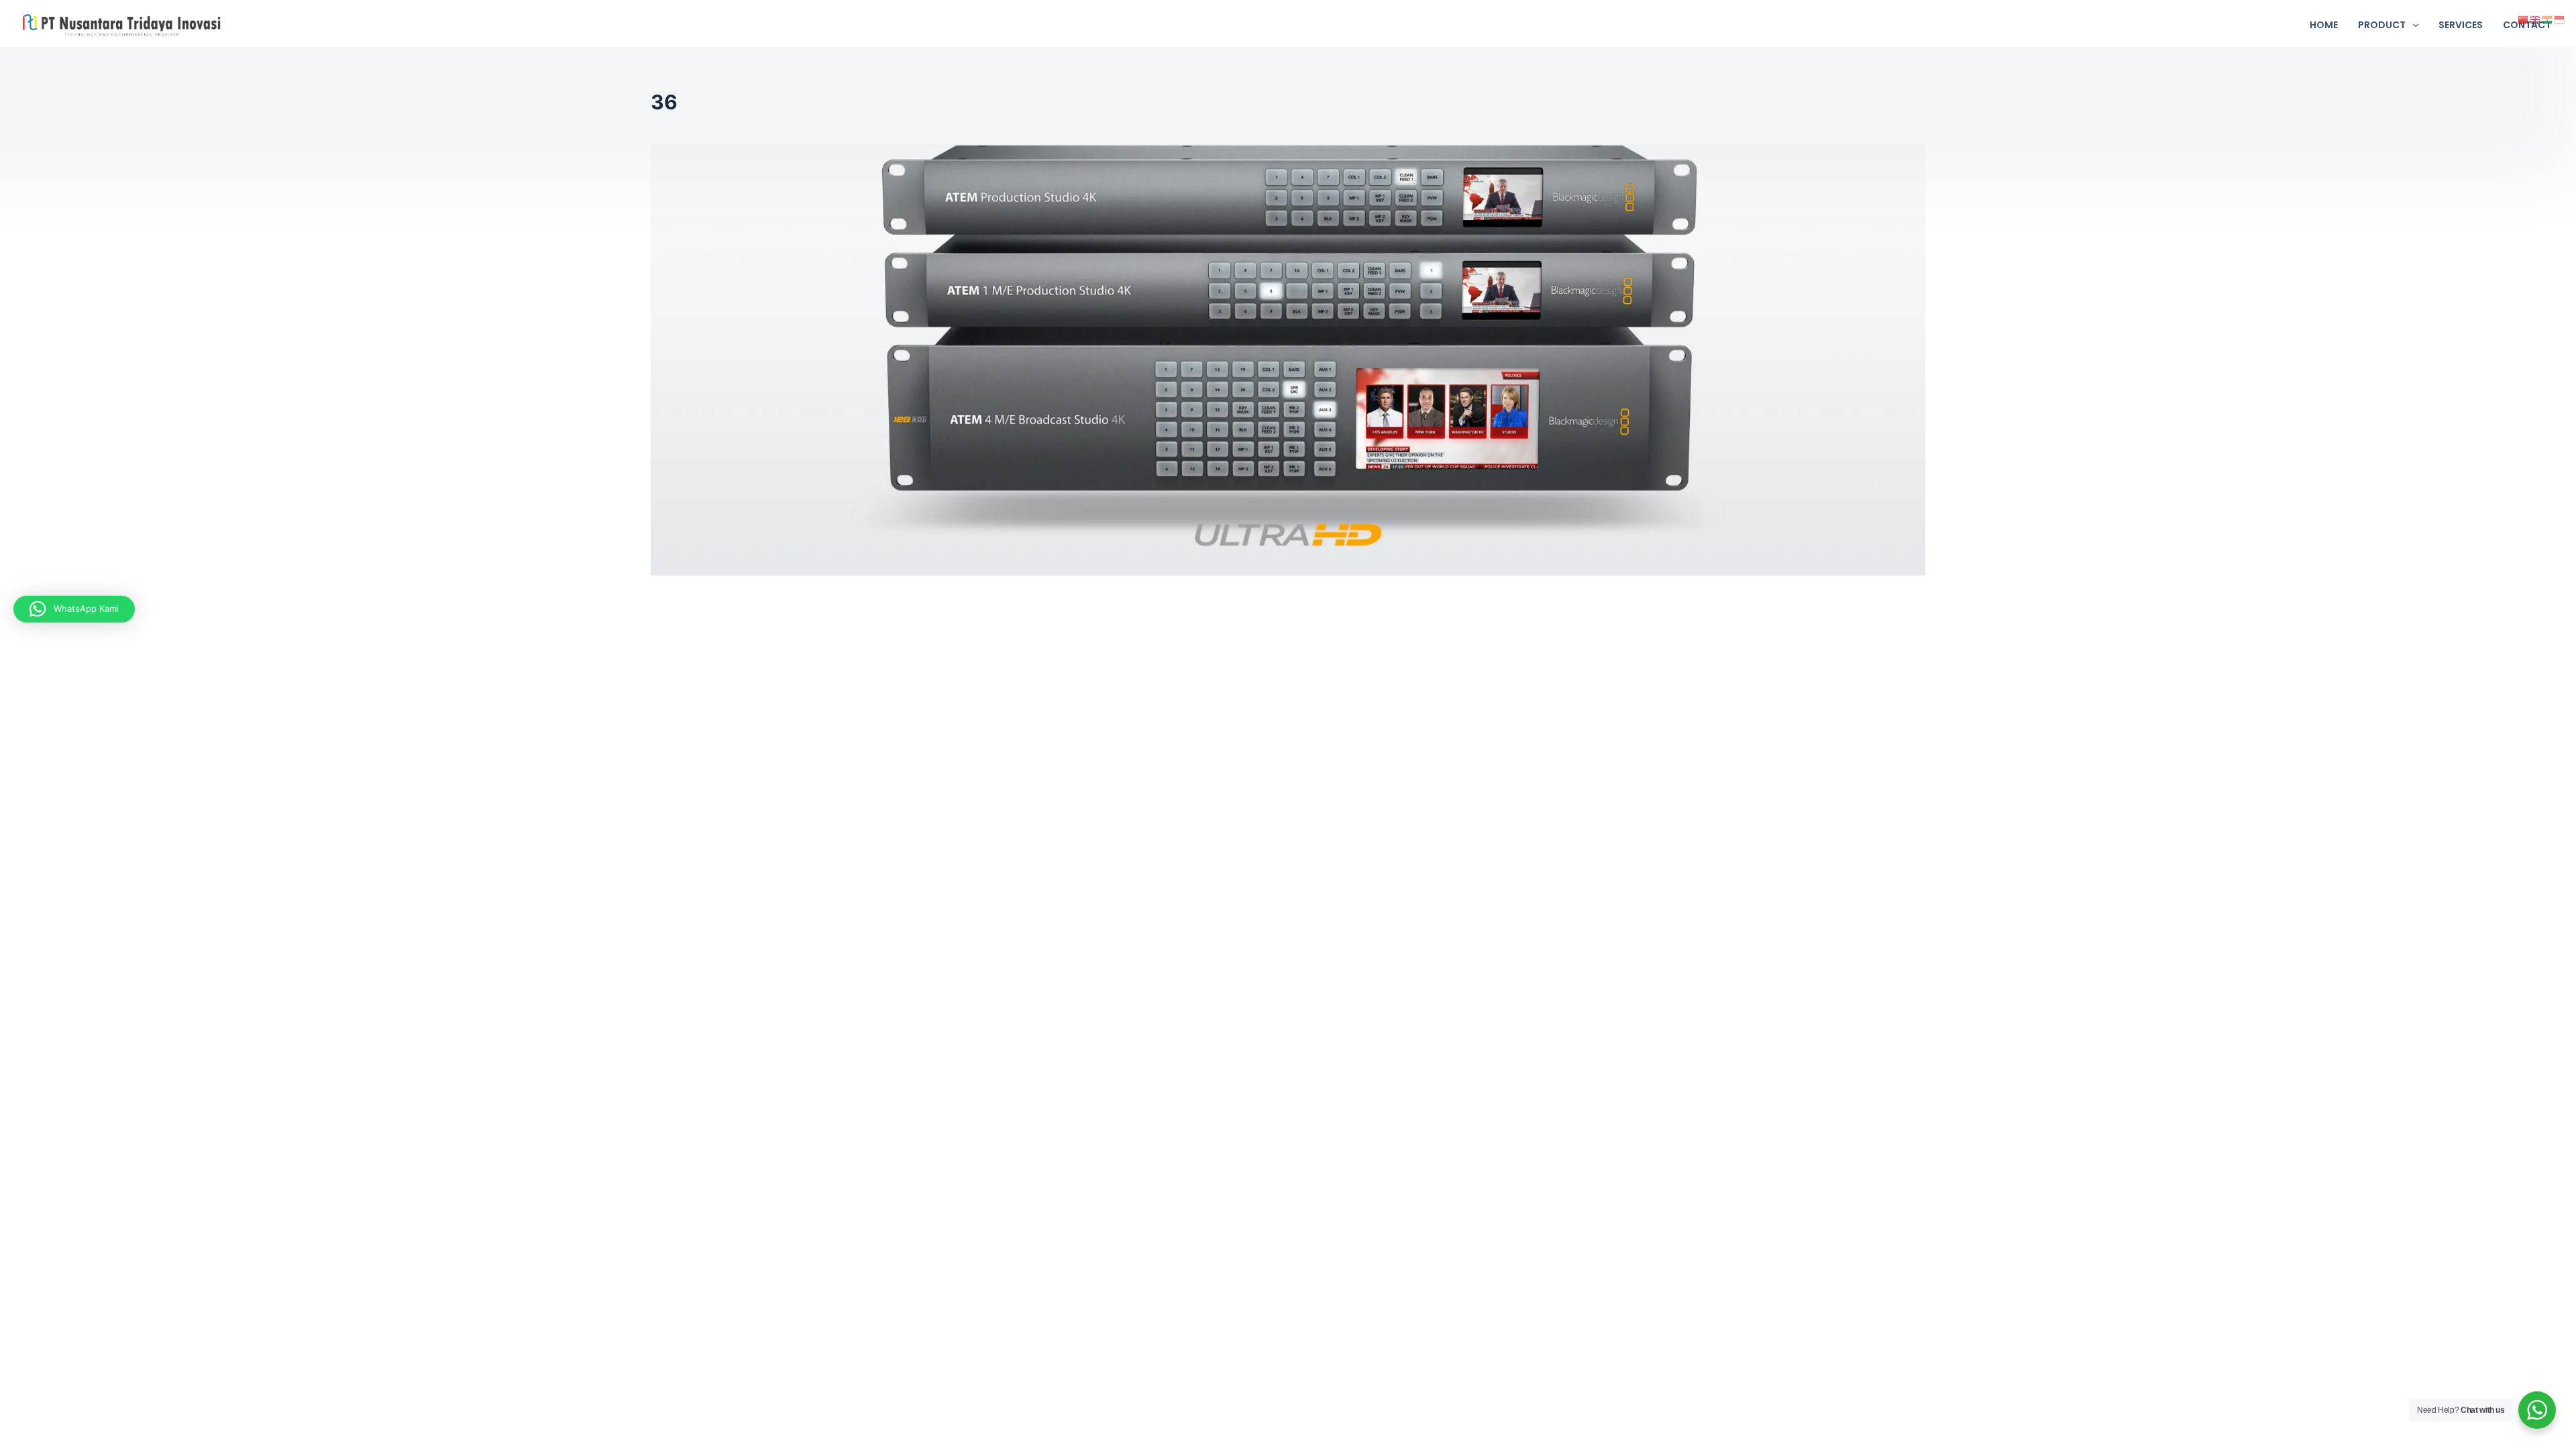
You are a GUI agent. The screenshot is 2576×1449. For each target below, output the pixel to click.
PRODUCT (2382, 25)
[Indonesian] (2560, 19)
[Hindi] (2548, 19)
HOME (2324, 25)
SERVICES (2461, 25)
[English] (2536, 19)
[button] (74, 609)
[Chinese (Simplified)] (2524, 19)
